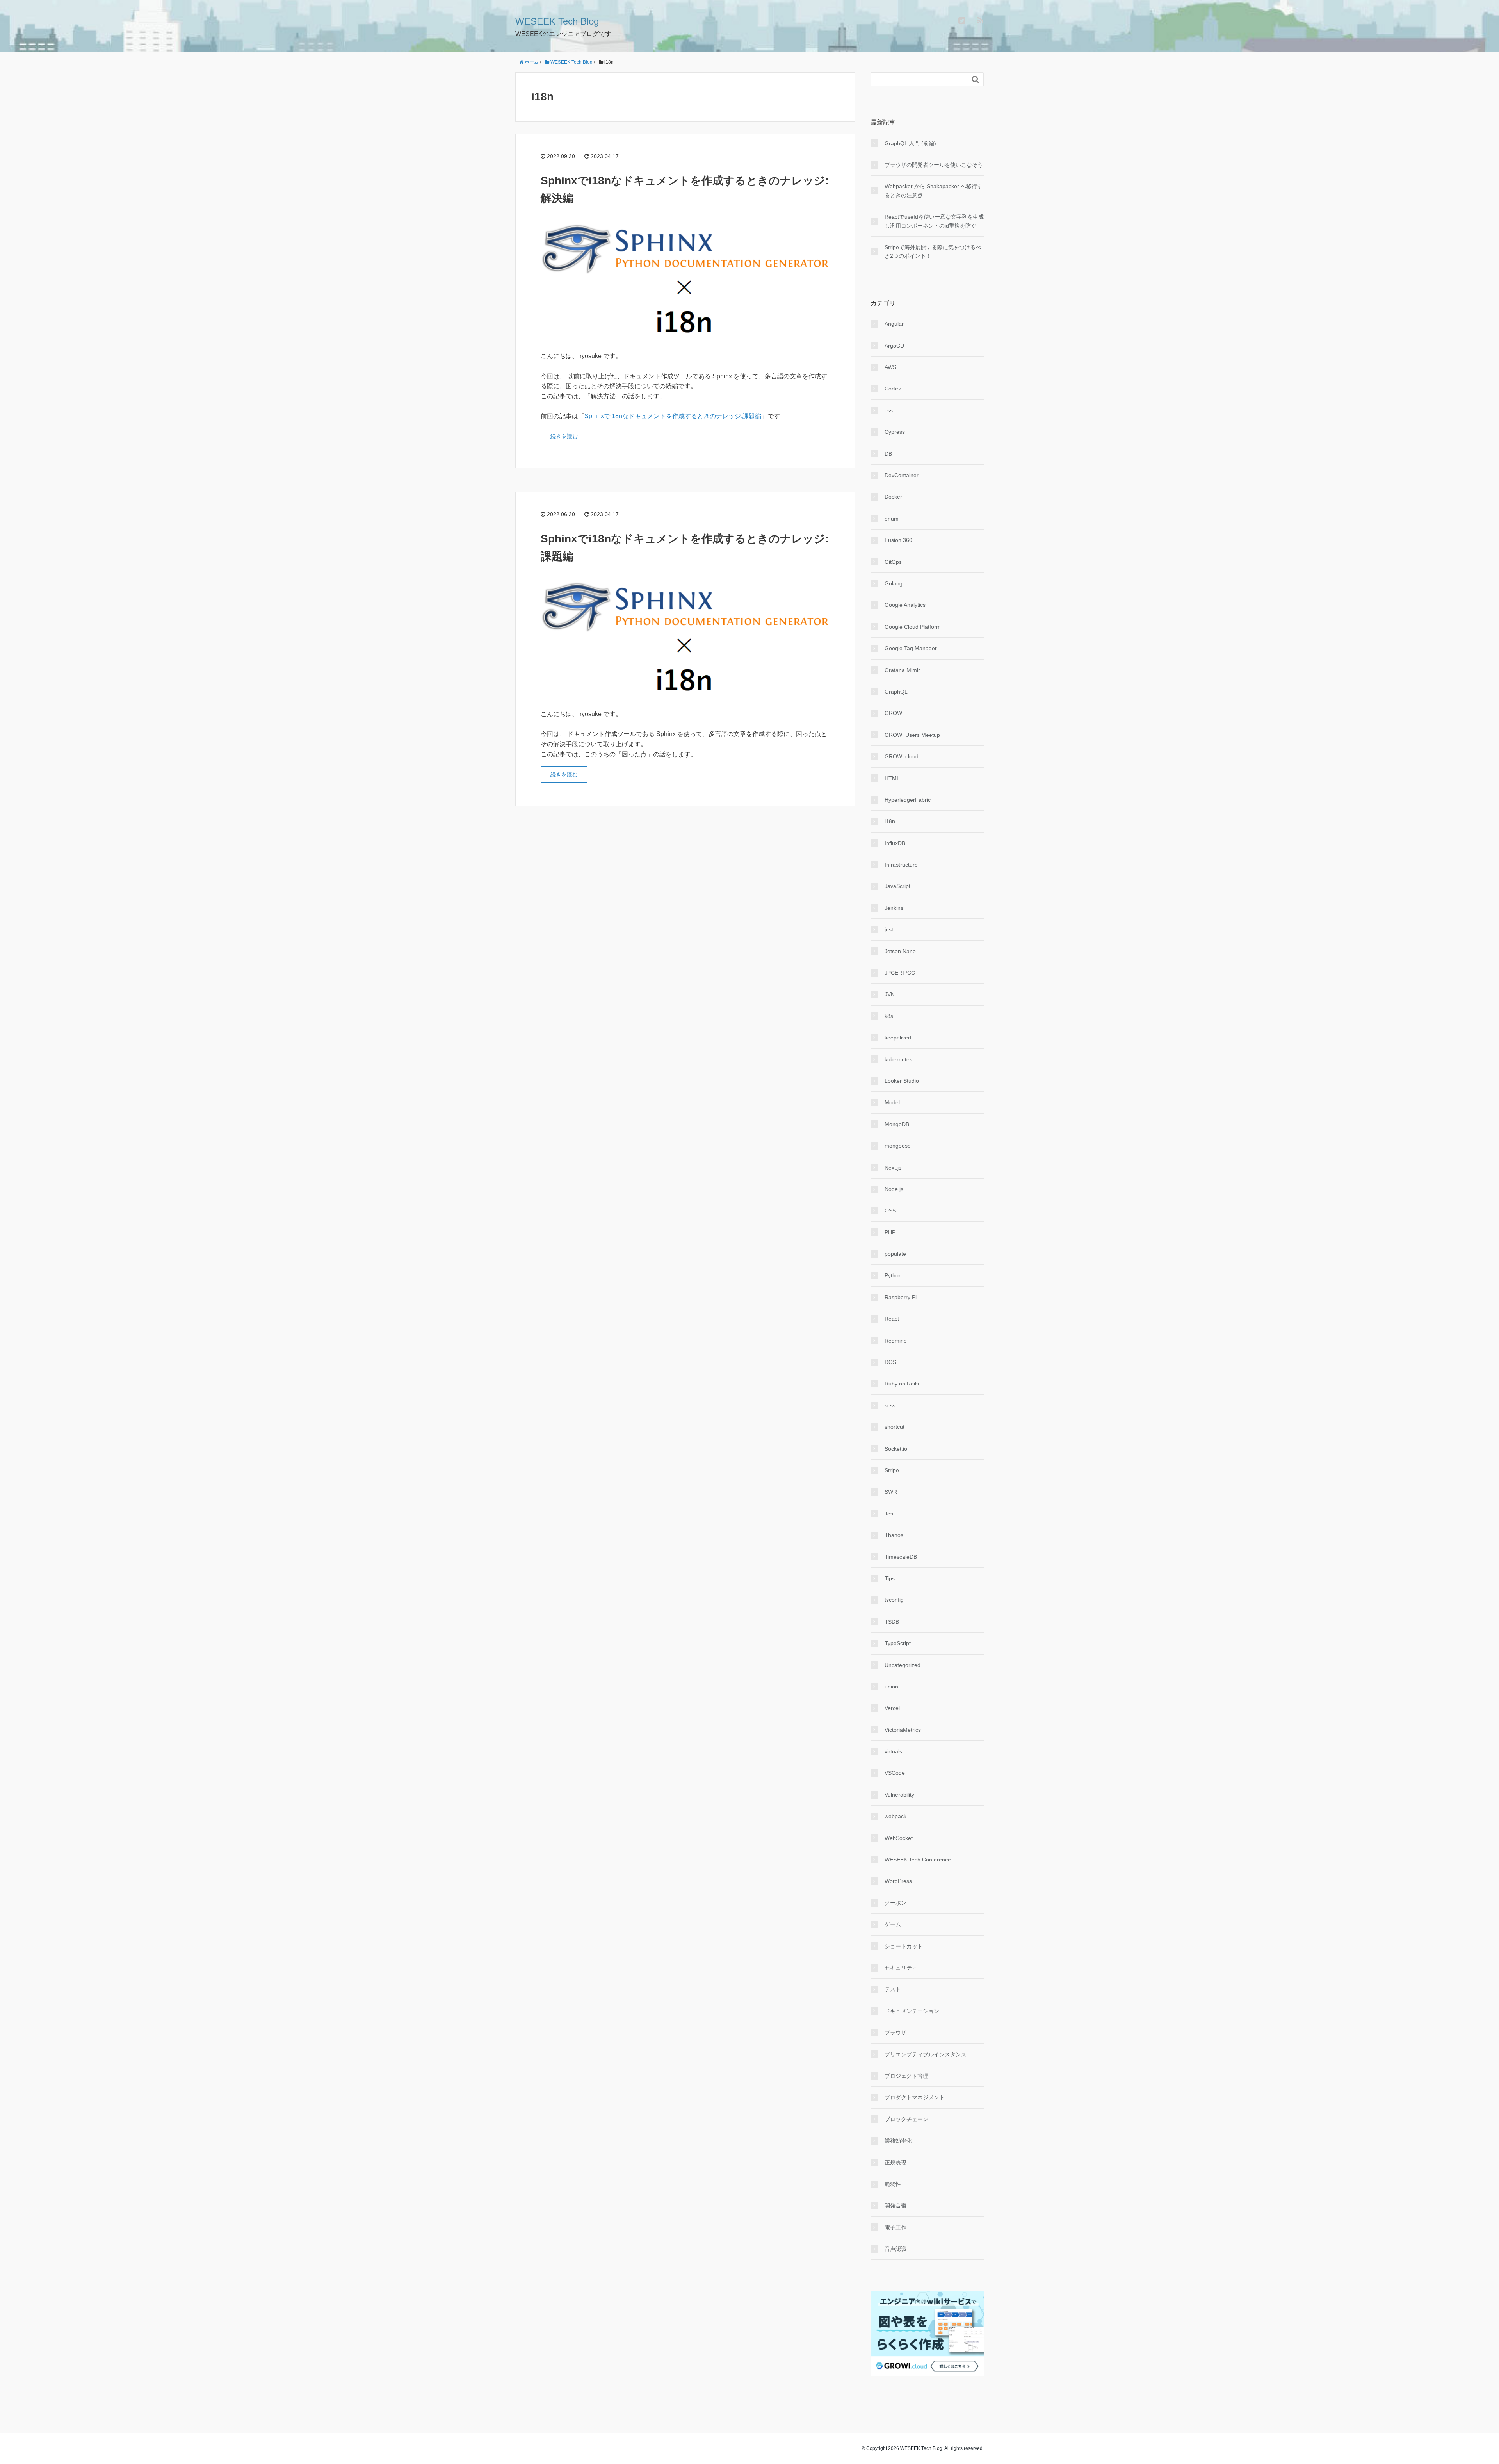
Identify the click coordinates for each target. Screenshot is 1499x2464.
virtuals (893, 1751)
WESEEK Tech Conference (918, 1860)
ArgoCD (894, 346)
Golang (894, 583)
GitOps (893, 562)
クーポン (895, 1903)
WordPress (898, 1881)
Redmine (896, 1341)
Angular (894, 324)
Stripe (892, 1470)
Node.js (894, 1189)
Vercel (892, 1708)
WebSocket (899, 1838)
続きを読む (564, 436)
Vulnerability (899, 1795)
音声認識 (895, 2249)
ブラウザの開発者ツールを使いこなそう (934, 165)
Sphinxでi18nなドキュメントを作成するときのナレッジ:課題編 (673, 416)
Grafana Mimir (902, 670)
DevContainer (902, 475)
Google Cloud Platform (913, 627)
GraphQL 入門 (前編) (910, 143)
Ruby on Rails (902, 1384)
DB (888, 454)
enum (892, 519)
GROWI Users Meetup (912, 735)
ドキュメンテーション (912, 2011)
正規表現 (895, 2163)
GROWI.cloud (902, 756)
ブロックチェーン (906, 2119)
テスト (893, 1989)
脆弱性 (893, 2184)
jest (889, 929)
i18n (890, 821)
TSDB (892, 1622)
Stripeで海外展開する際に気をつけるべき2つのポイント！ (933, 251)
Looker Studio (902, 1081)
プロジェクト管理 (906, 2076)
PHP (890, 1232)
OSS (890, 1211)
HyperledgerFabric (908, 800)
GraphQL (896, 692)
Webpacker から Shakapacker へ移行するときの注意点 (934, 191)
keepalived (898, 1038)
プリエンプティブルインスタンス (926, 2054)
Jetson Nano (900, 951)
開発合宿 (895, 2205)
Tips (890, 1578)
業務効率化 (898, 2141)
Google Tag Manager (911, 648)
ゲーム (893, 1924)
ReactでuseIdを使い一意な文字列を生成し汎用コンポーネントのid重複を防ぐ (934, 221)
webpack (895, 1816)
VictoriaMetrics (903, 1730)
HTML (892, 778)
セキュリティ (901, 1968)
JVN (890, 994)
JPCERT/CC (900, 973)
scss (890, 1405)
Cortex (893, 389)
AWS (890, 367)
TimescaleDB (901, 1557)
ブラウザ (895, 2033)
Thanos (894, 1535)
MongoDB (897, 1124)
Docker (893, 497)
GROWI (894, 713)
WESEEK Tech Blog (557, 21)
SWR (891, 1492)
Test (890, 1514)
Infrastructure (901, 865)
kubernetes (898, 1059)
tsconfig (894, 1600)
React (892, 1319)
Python (893, 1275)
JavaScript (897, 886)
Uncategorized (903, 1665)
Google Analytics (905, 605)
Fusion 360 (898, 540)
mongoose (898, 1146)
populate (895, 1254)
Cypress (895, 432)
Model (892, 1102)
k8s (889, 1016)
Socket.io (896, 1449)
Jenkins (894, 908)
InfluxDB (895, 843)
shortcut (895, 1427)
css (889, 410)
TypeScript (898, 1643)
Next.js (893, 1168)
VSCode (895, 1773)
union (891, 1687)
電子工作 (895, 2227)
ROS (890, 1362)
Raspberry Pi (901, 1297)
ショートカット (904, 1946)
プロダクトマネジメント (915, 2097)
